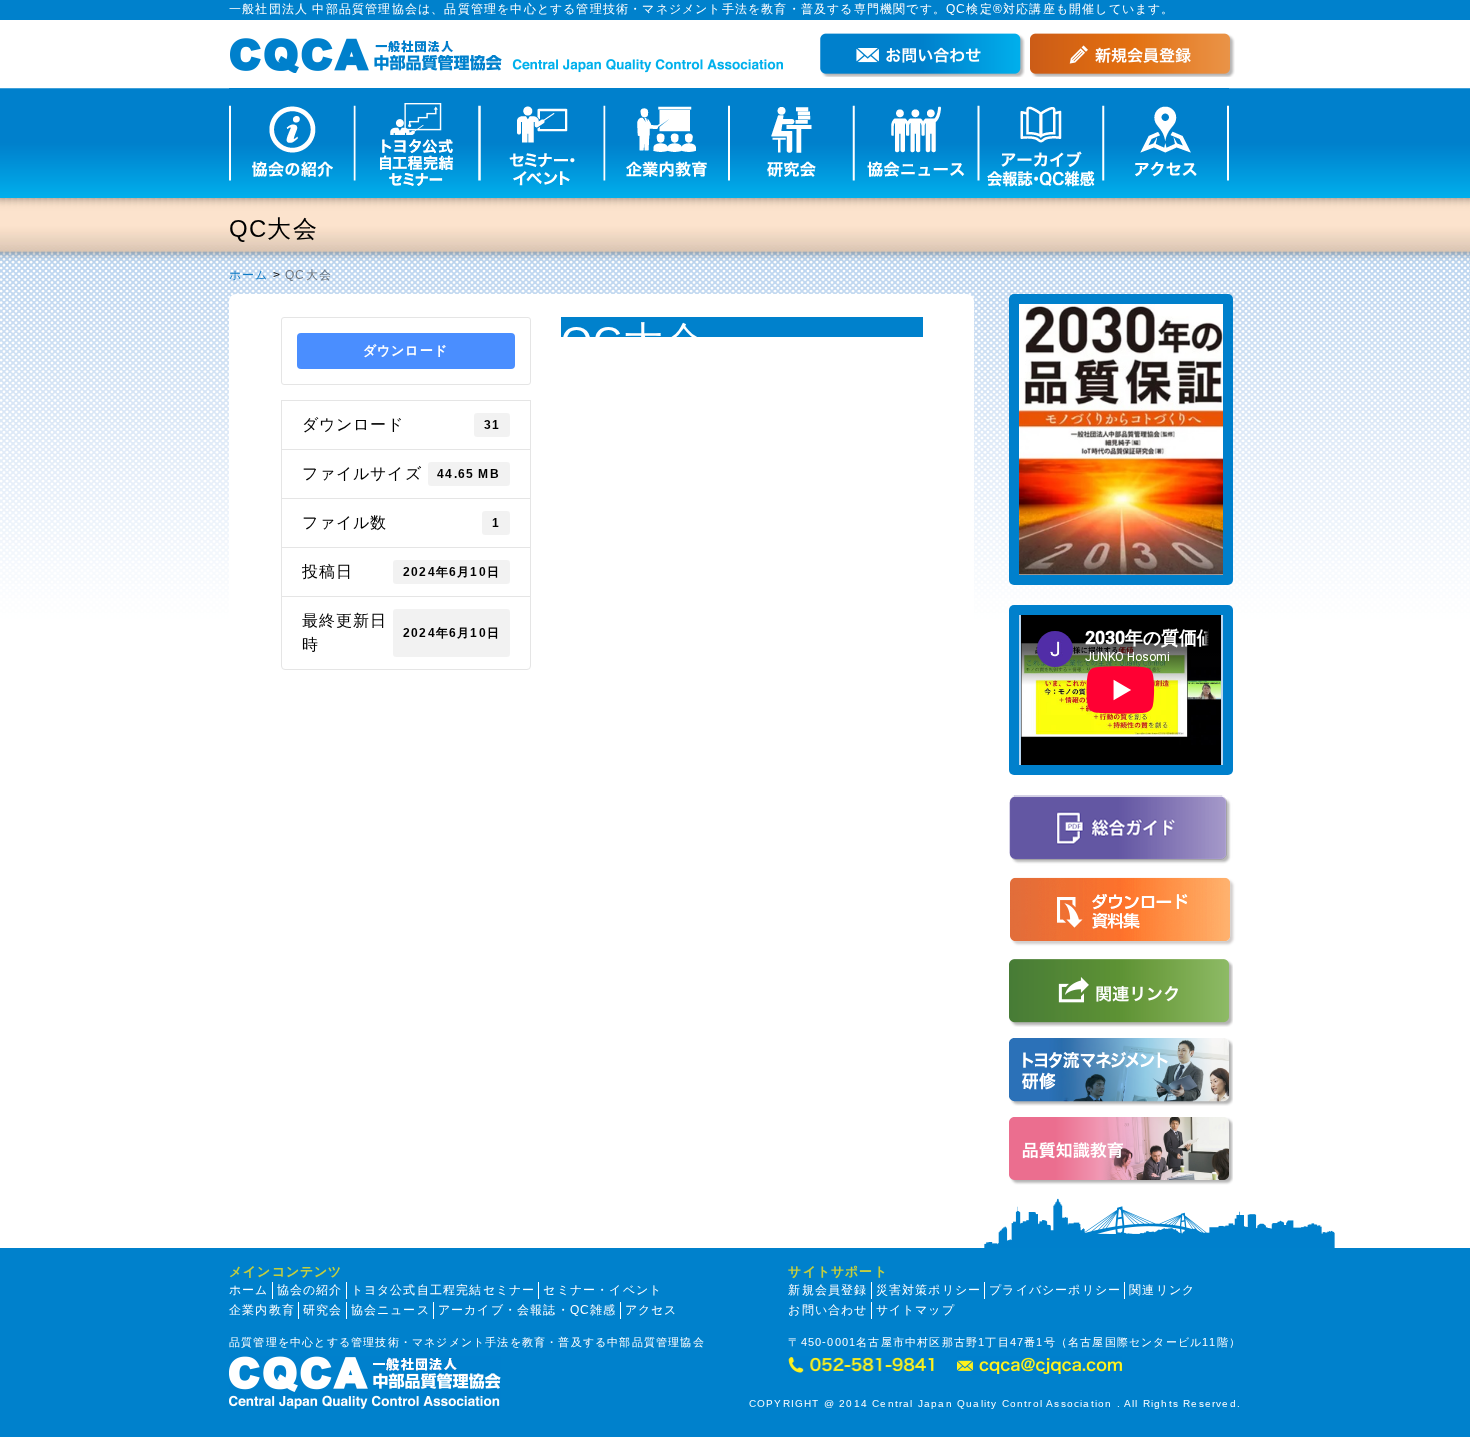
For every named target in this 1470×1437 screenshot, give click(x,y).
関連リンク (1162, 1290)
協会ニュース (390, 1310)
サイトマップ (915, 1310)
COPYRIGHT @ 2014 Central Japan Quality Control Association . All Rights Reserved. (995, 1403)
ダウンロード (405, 350)
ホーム (249, 275)
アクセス (651, 1310)
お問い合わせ (827, 1310)
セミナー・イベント (602, 1290)
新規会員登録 (827, 1290)
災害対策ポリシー (929, 1290)
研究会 (323, 1310)
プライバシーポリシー (1055, 1290)
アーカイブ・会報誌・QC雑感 (527, 1310)
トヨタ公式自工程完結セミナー (443, 1290)
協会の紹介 (310, 1290)
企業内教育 (262, 1310)
